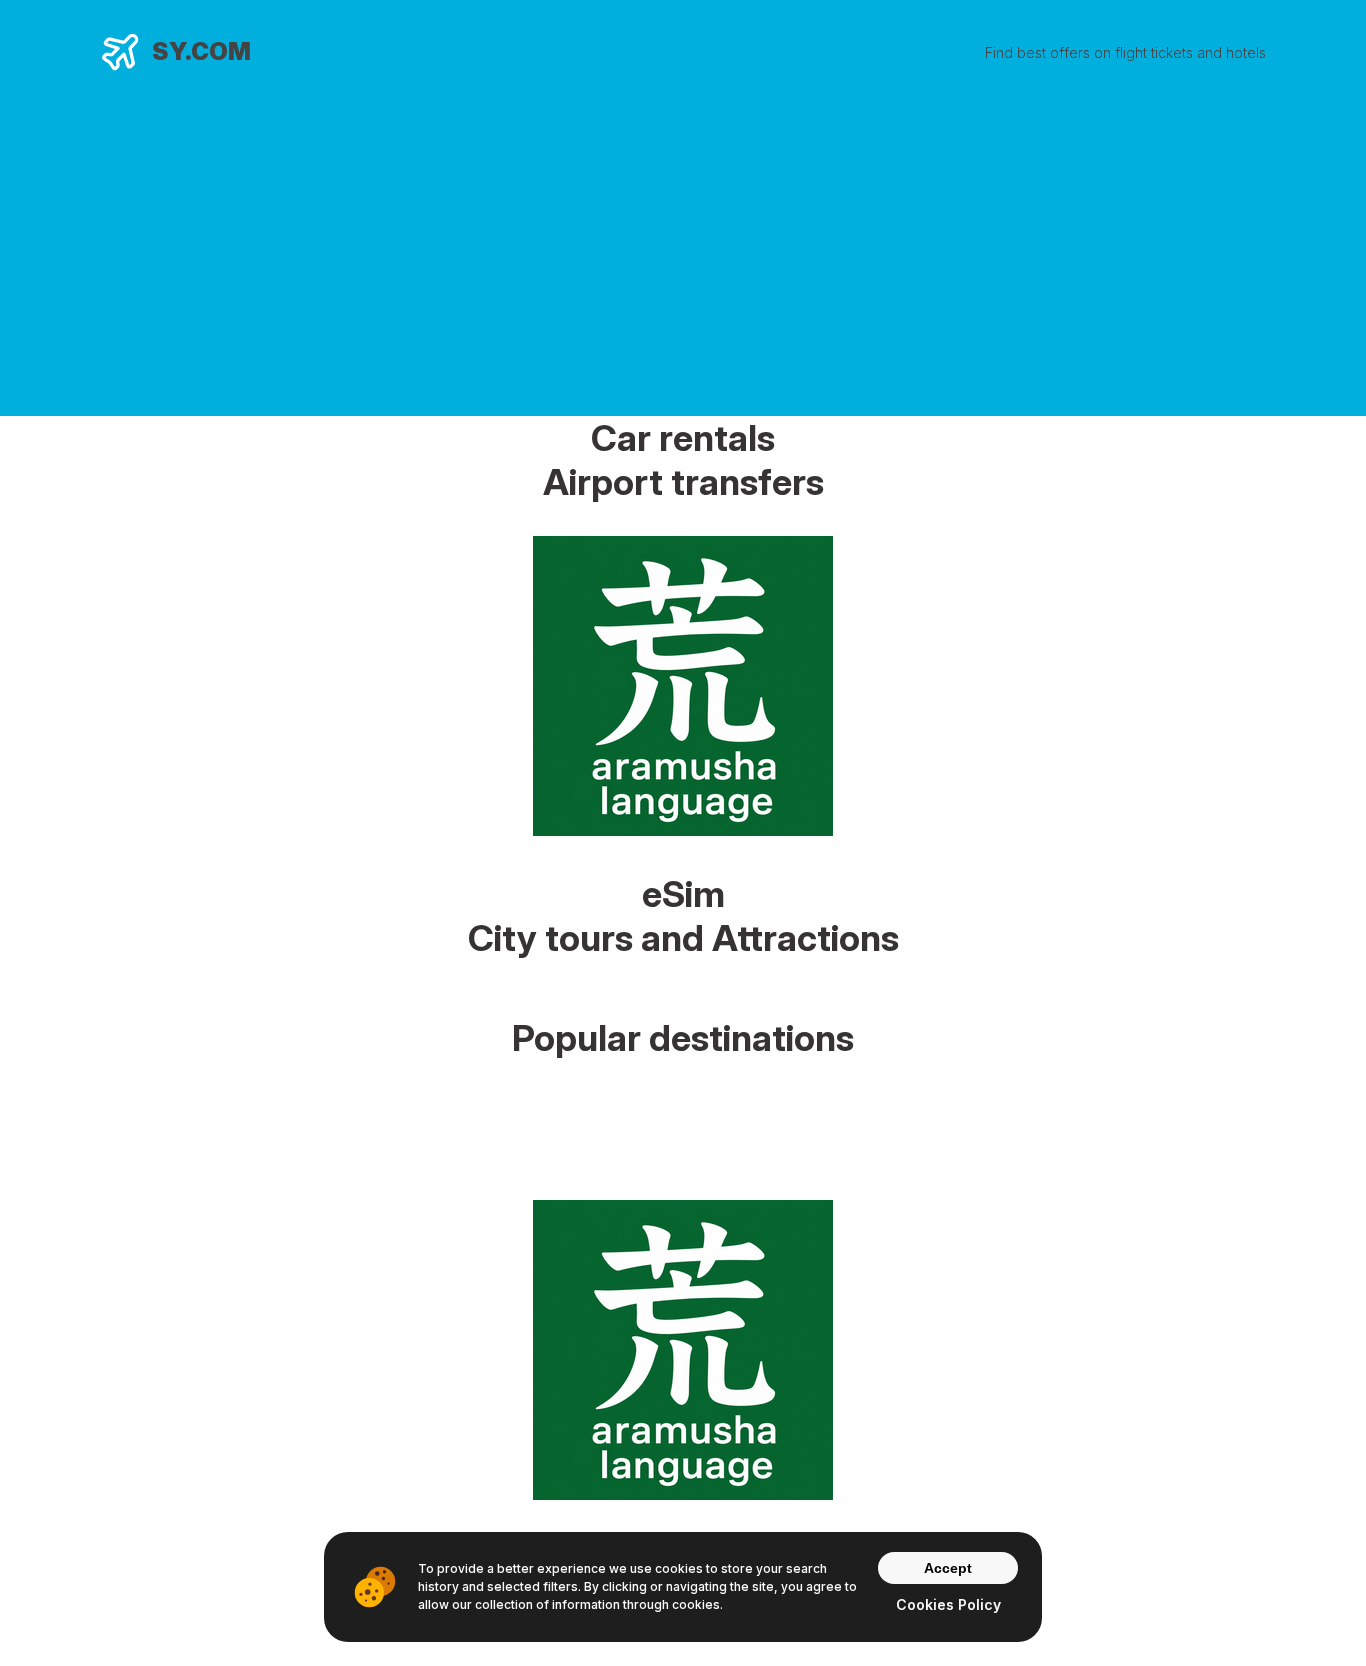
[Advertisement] (683, 242)
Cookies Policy (948, 1604)
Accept (948, 1568)
